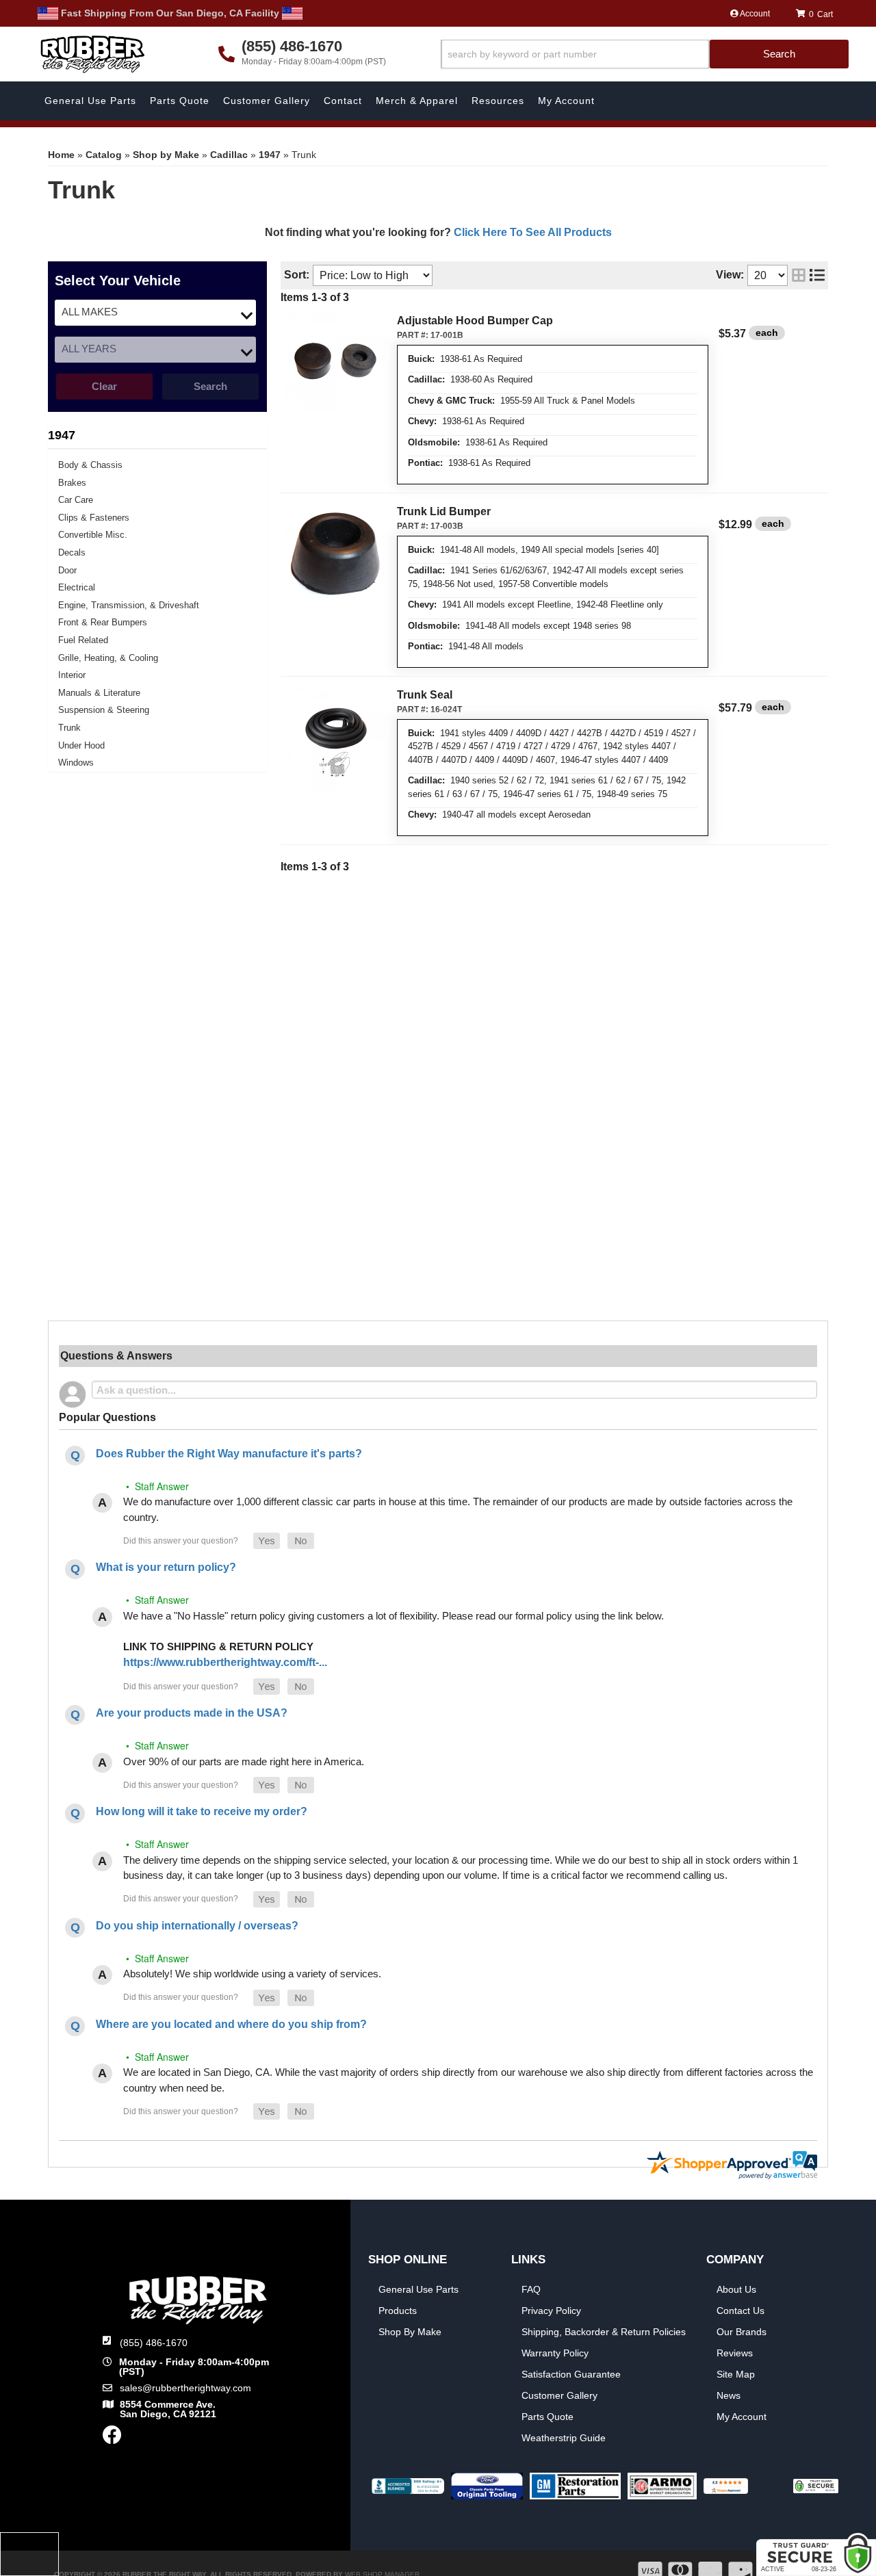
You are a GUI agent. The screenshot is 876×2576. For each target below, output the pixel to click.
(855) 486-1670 (154, 2343)
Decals (72, 552)
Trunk (69, 728)
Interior (72, 675)
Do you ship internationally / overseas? (197, 1926)
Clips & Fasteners (94, 518)
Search (210, 386)
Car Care (76, 500)
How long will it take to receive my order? (202, 1811)
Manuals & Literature (99, 693)
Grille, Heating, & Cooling (108, 658)
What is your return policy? (166, 1567)
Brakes (72, 483)
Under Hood (81, 745)
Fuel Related (83, 640)
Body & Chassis (90, 465)
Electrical (77, 587)
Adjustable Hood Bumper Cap (475, 321)
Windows (76, 763)
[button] (645, 54)
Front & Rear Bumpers (103, 622)
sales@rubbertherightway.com (185, 2388)
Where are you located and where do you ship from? (231, 2024)
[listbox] (155, 313)
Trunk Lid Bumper (444, 511)
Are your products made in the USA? (192, 1713)
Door (67, 570)
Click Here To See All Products (533, 232)
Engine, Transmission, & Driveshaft (129, 605)
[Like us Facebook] (112, 2438)
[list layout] (817, 275)
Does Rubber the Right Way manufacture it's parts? (229, 1454)
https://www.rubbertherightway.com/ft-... (225, 1662)
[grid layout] (799, 275)
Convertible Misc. (93, 535)
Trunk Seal (425, 695)
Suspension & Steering (104, 710)
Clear (104, 386)
